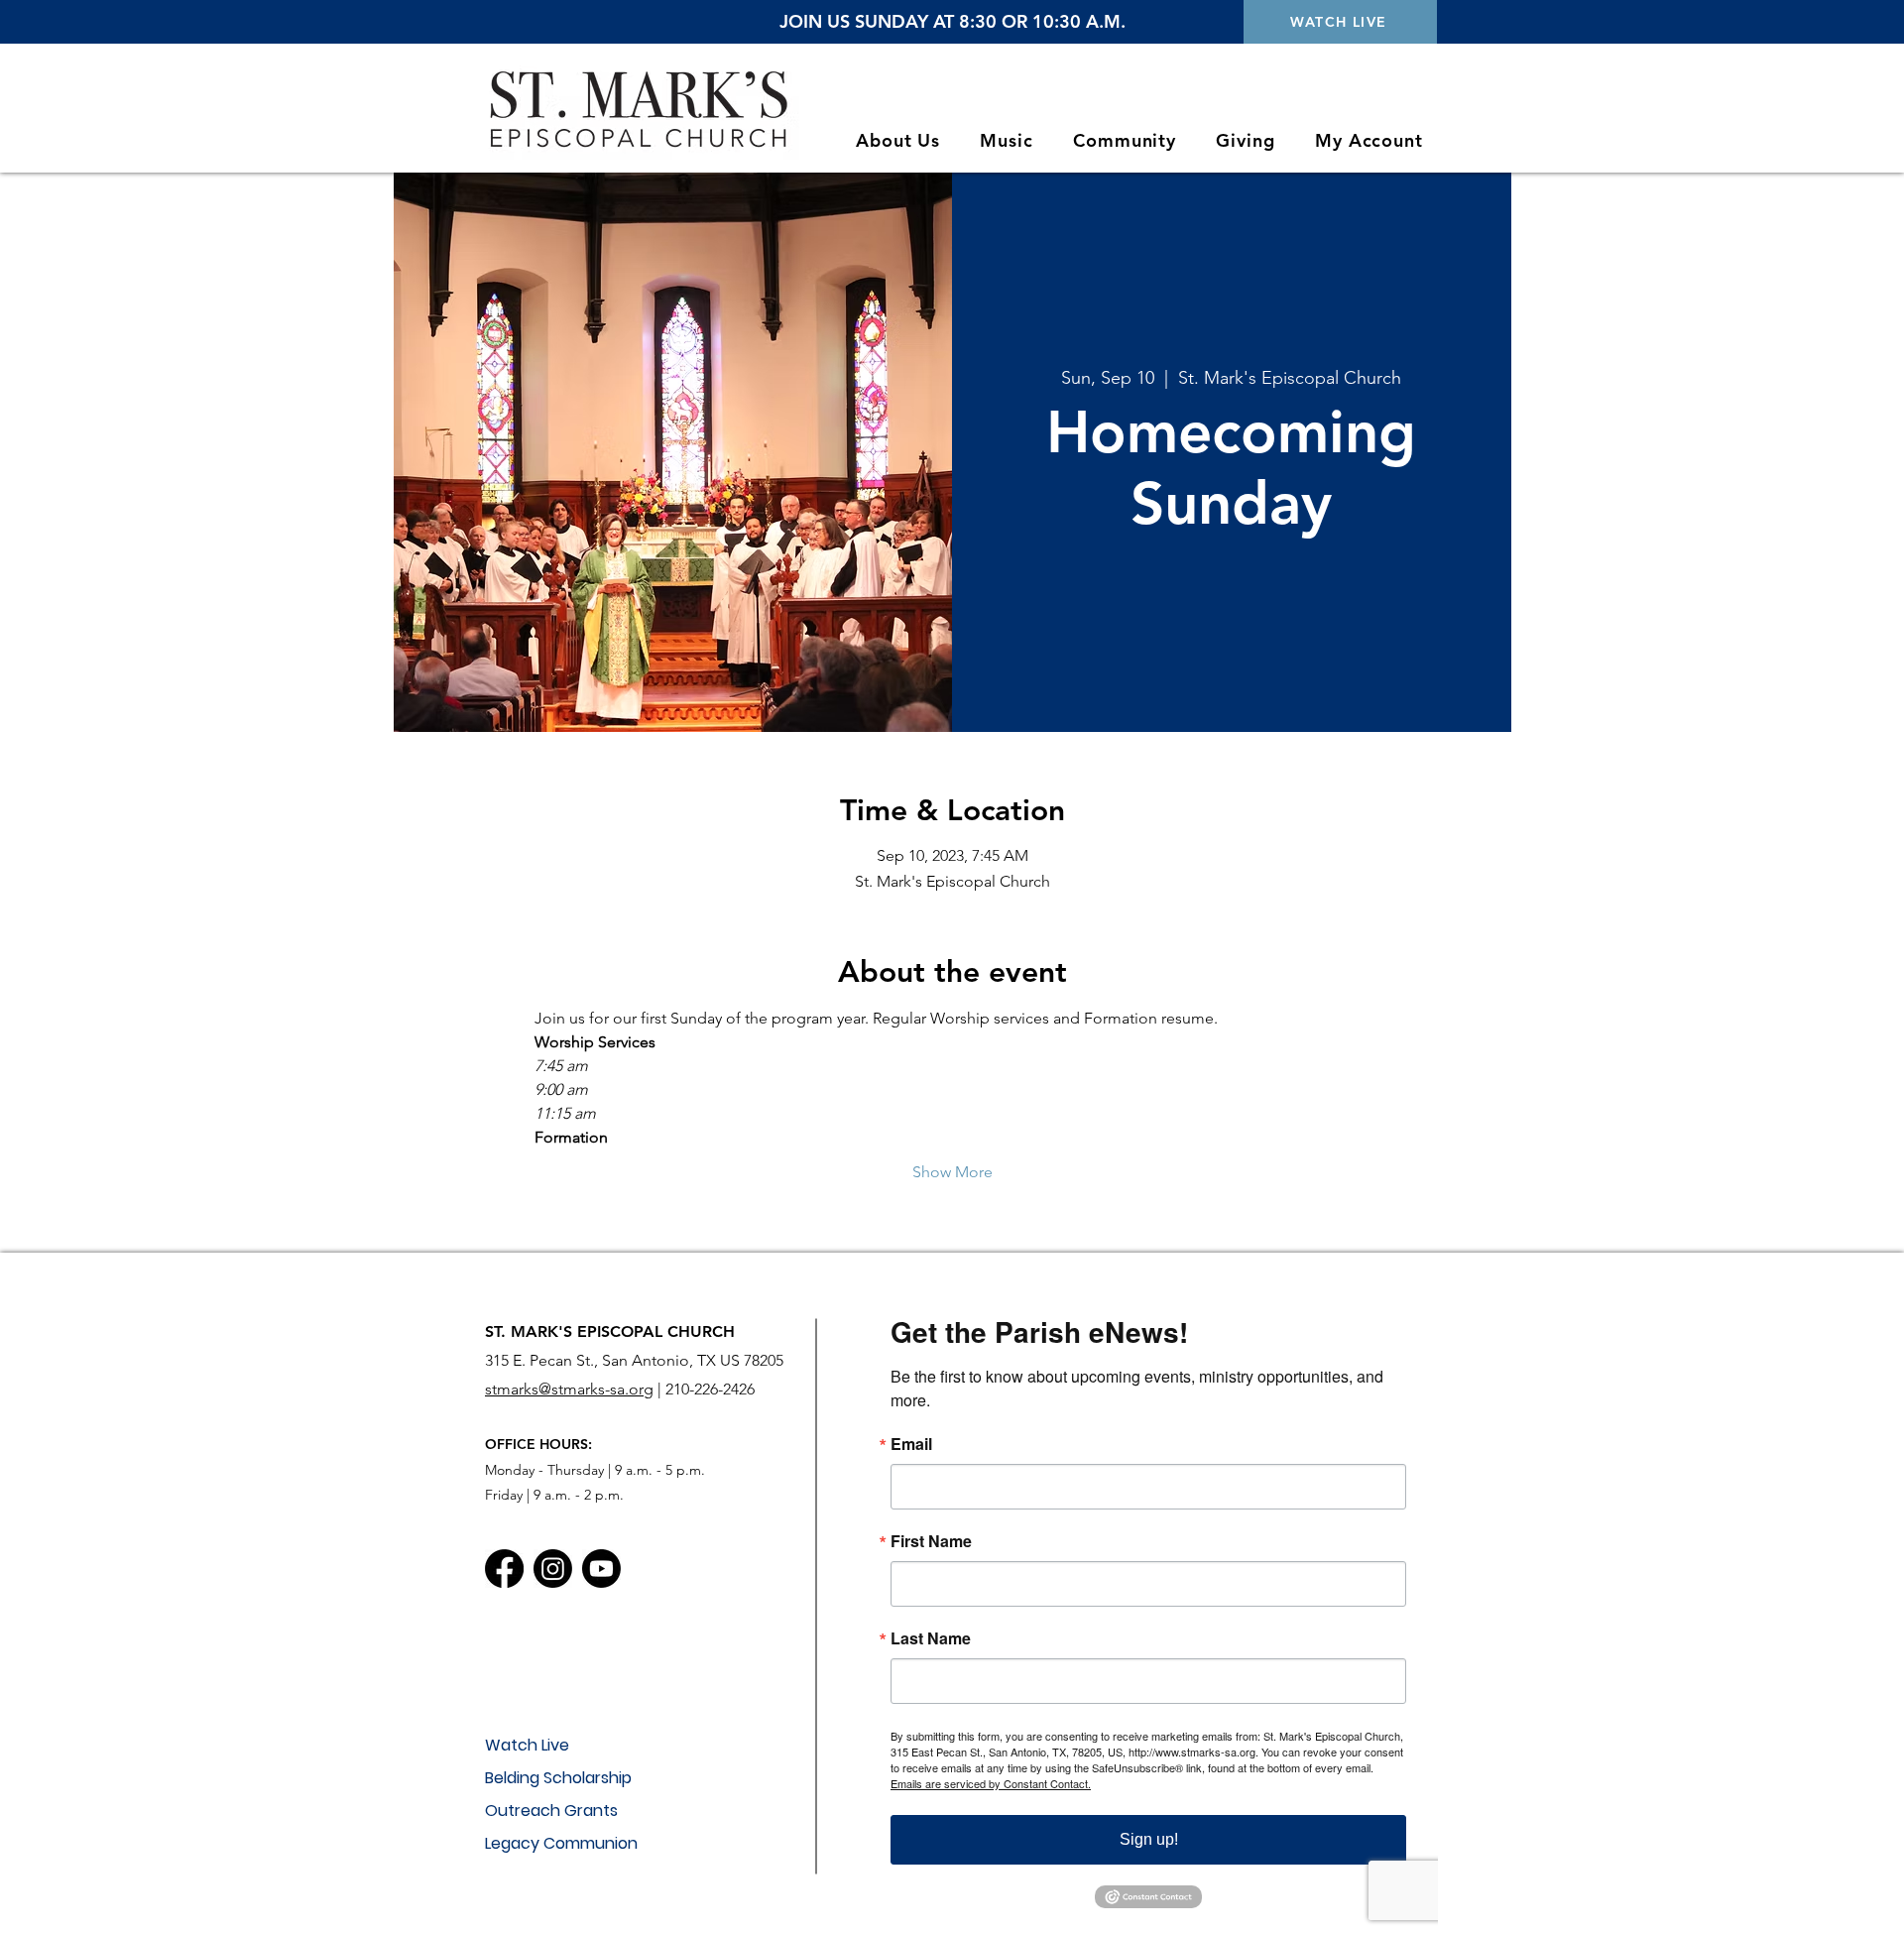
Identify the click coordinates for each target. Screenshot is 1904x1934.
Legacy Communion (561, 1843)
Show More (952, 1172)
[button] (898, 140)
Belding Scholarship (558, 1778)
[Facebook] (504, 1569)
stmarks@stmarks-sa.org (569, 1389)
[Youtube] (601, 1569)
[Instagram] (553, 1569)
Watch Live (527, 1745)
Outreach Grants (551, 1811)
